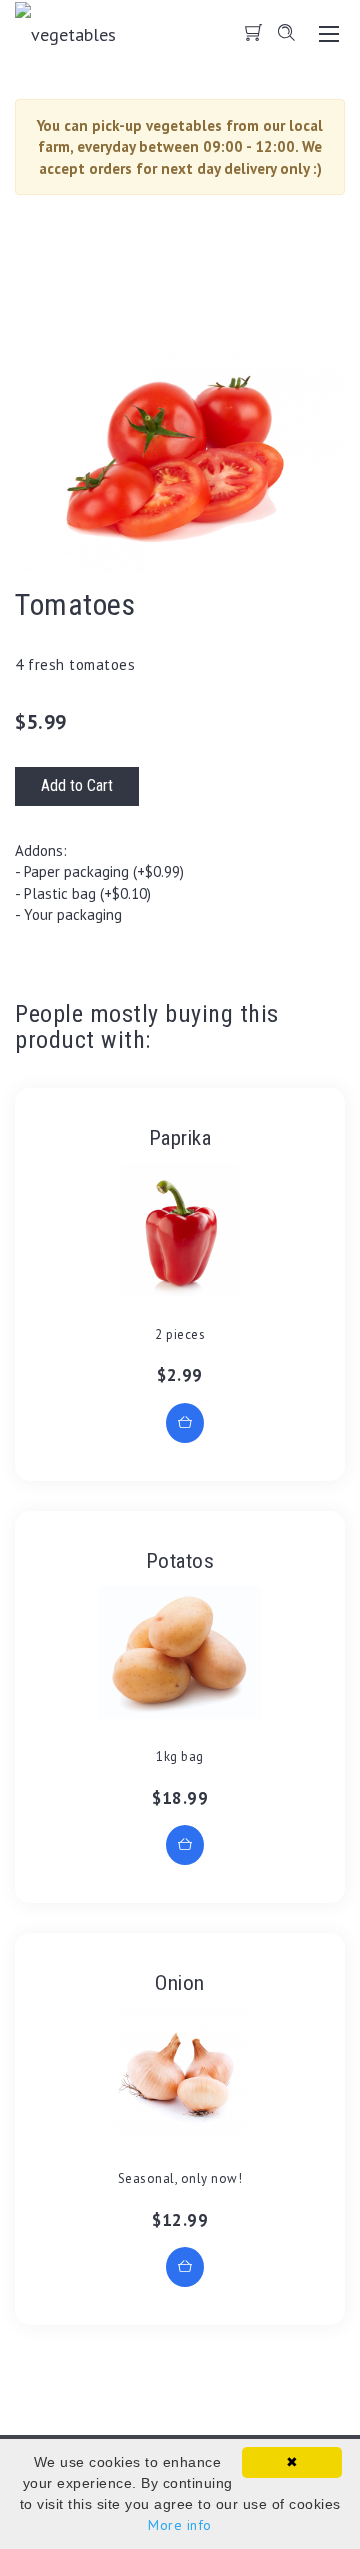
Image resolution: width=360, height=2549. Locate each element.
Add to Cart (77, 785)
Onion (180, 1983)
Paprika (180, 1138)
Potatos (180, 1561)
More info (180, 2525)
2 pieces (180, 1334)
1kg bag (180, 1756)
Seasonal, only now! (180, 2178)
